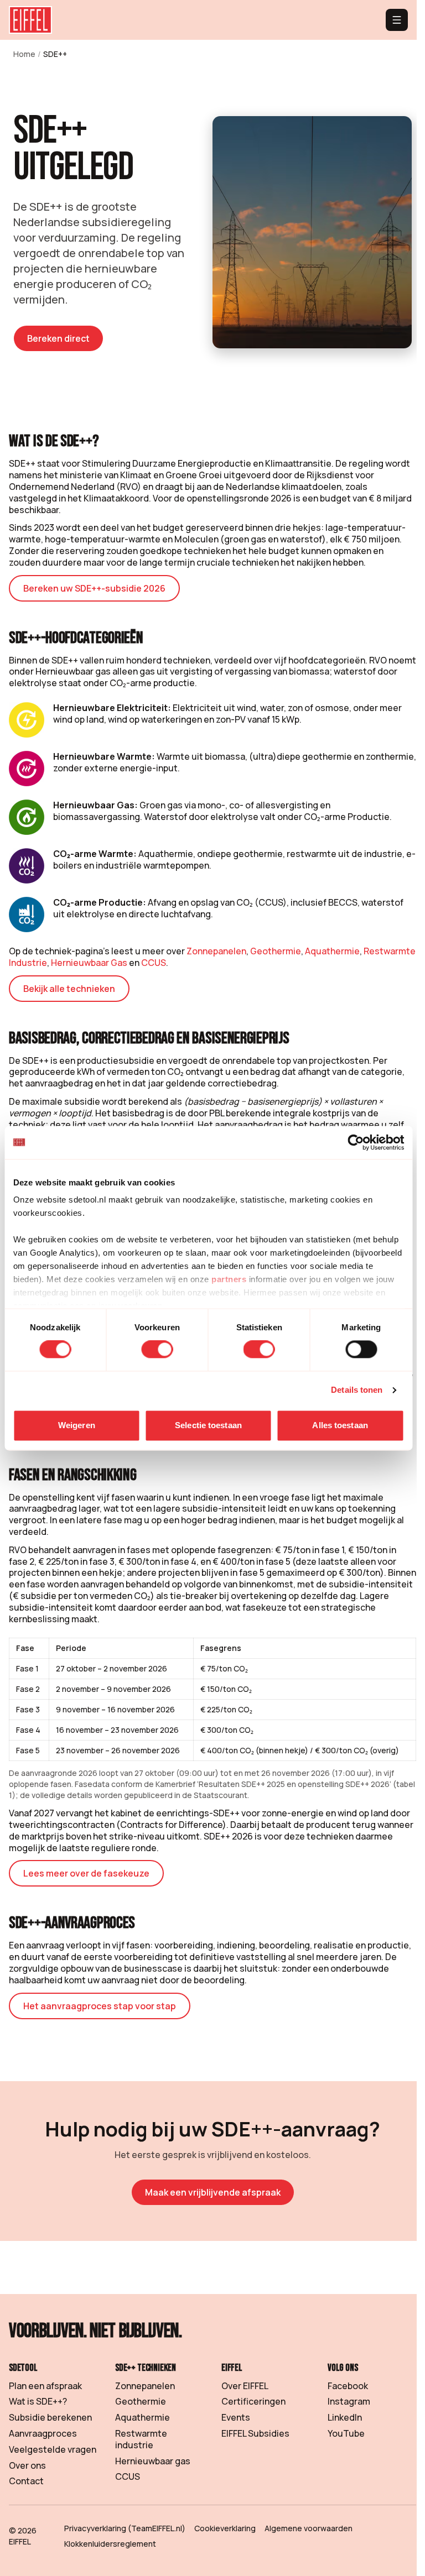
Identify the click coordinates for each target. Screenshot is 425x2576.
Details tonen (357, 1390)
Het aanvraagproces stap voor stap (100, 2006)
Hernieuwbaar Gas (89, 963)
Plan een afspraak (45, 2386)
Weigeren (77, 1425)
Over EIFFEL (245, 2386)
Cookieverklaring (225, 2528)
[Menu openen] (397, 20)
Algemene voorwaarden (309, 2528)
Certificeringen (253, 2401)
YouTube (346, 2433)
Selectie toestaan (208, 1425)
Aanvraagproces (43, 2433)
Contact (26, 2481)
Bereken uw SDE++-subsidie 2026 (94, 588)
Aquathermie (332, 951)
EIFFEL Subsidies (255, 2433)
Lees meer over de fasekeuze (86, 1873)
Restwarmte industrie (141, 2439)
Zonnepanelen (216, 951)
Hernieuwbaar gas (153, 2461)
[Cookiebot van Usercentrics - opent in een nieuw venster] (356, 1142)
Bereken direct (58, 338)
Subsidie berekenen (50, 2417)
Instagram (349, 2401)
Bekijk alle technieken (69, 989)
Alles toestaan (340, 1425)
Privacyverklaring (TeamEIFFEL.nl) (125, 2528)
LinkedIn (345, 2417)
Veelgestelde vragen (53, 2449)
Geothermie (276, 951)
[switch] (157, 1350)
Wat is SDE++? (38, 2401)
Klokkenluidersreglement (110, 2544)
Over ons (27, 2465)
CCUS (154, 963)
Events (236, 2417)
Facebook (348, 2386)
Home (24, 54)
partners (229, 1279)
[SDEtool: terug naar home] (30, 20)
